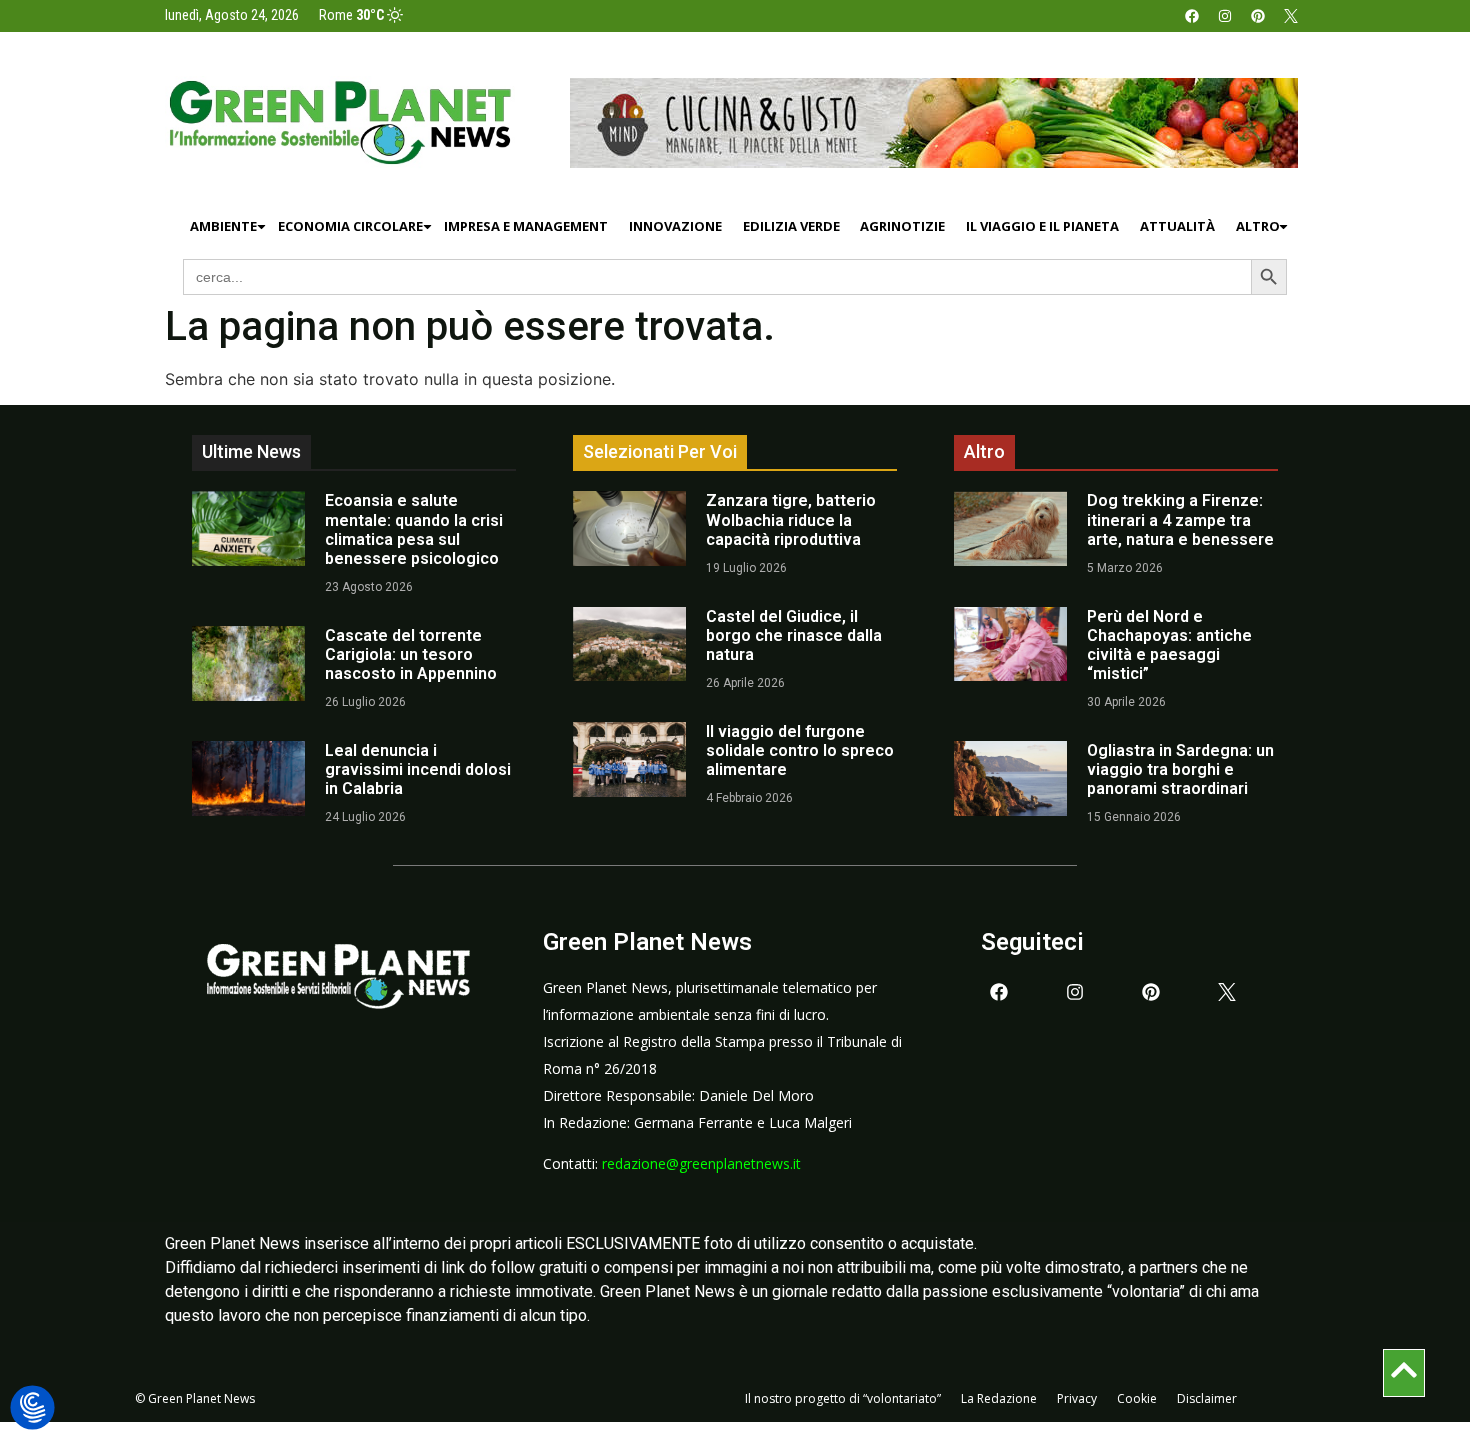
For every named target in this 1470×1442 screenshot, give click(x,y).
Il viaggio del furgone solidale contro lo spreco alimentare (800, 750)
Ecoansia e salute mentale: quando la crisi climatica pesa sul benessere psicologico (414, 529)
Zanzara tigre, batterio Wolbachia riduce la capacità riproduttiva (791, 519)
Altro (1258, 226)
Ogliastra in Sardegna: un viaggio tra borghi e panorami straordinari (1180, 769)
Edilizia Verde (791, 226)
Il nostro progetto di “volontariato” (843, 1398)
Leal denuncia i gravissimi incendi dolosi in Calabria (418, 769)
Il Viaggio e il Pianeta (1042, 226)
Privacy (1077, 1398)
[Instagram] (1225, 16)
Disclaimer (1207, 1398)
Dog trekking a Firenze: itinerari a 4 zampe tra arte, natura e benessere (1180, 519)
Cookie (1137, 1398)
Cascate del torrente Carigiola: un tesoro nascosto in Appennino (411, 654)
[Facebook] (1192, 16)
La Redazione (999, 1398)
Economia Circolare (350, 226)
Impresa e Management (526, 226)
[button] (32, 1408)
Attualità (1177, 226)
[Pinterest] (1258, 16)
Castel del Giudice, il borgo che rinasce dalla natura (794, 635)
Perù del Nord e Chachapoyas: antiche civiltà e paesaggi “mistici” (1169, 645)
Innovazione (675, 226)
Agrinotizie (902, 226)
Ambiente (223, 226)
